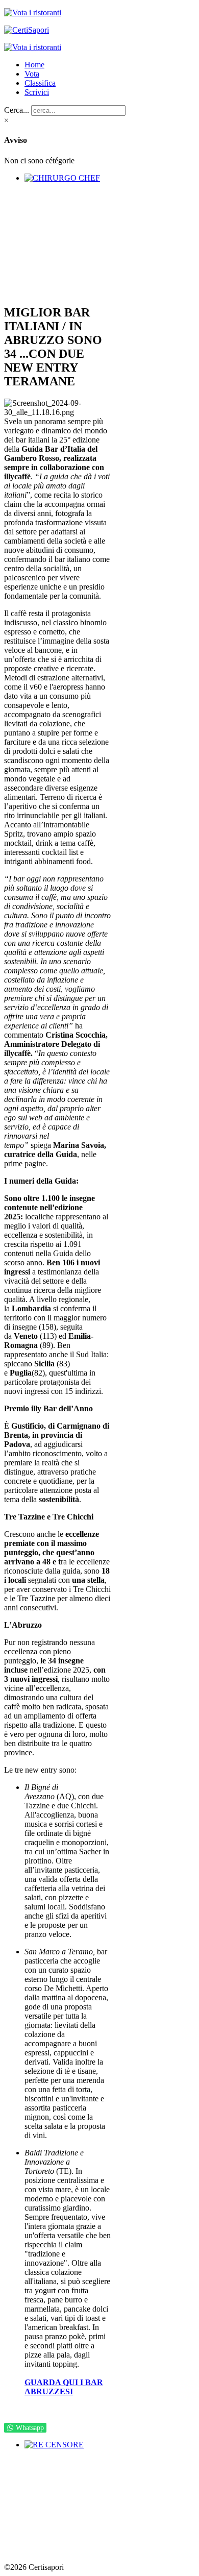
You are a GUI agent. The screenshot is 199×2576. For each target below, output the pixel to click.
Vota (32, 74)
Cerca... (17, 110)
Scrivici (37, 92)
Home (34, 65)
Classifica (40, 83)
